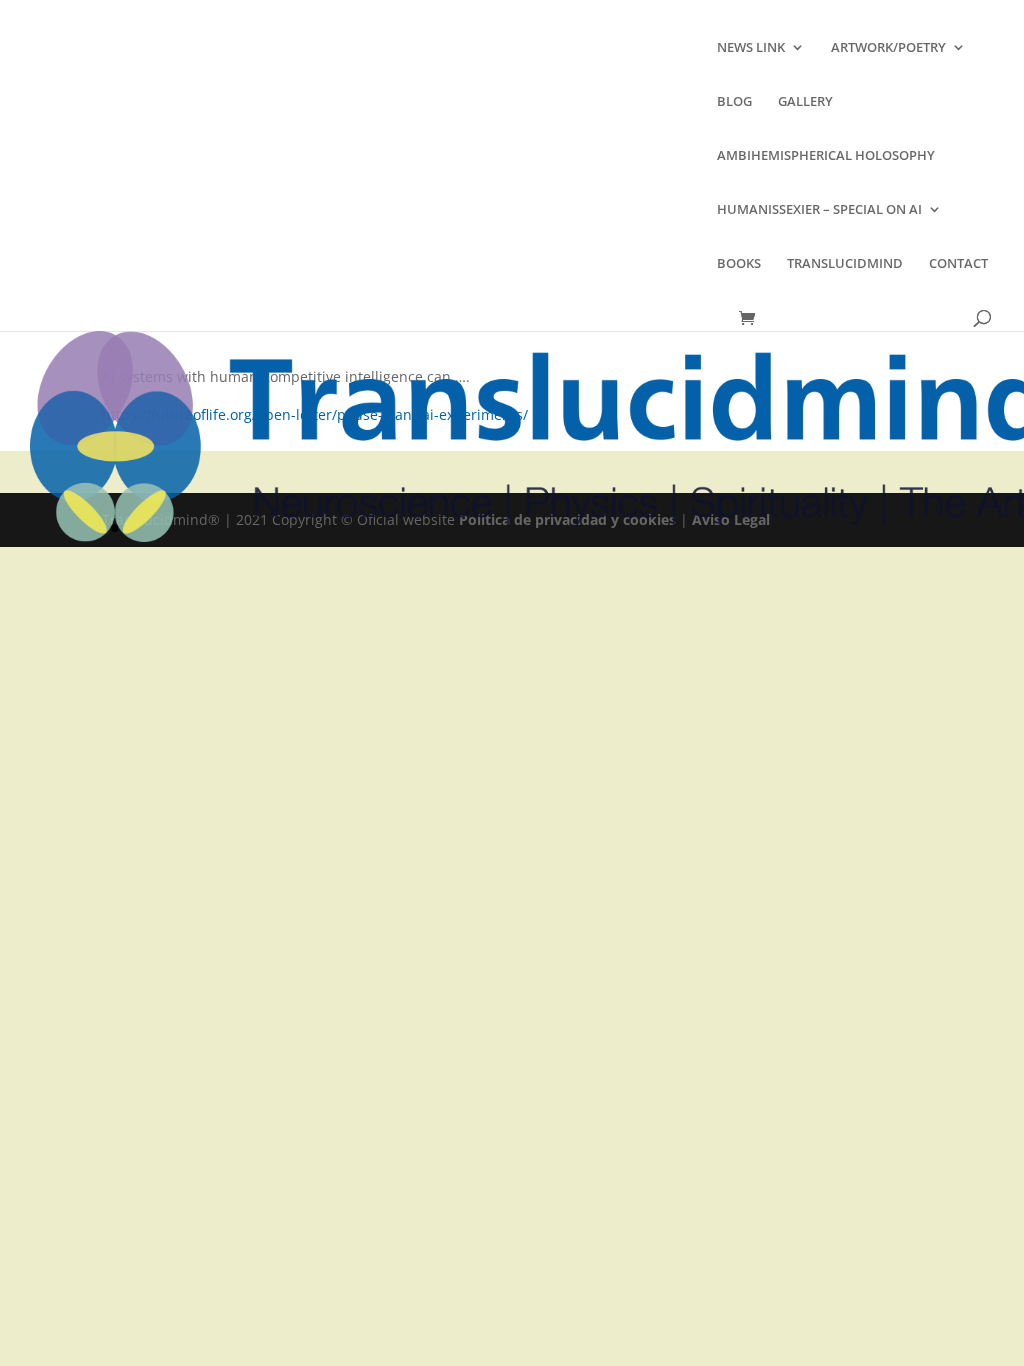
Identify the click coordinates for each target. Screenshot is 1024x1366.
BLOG (734, 102)
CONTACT (958, 264)
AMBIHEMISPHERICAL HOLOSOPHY (826, 156)
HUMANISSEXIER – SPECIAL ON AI (819, 210)
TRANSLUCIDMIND (845, 264)
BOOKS (739, 264)
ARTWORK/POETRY (888, 48)
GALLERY (805, 102)
